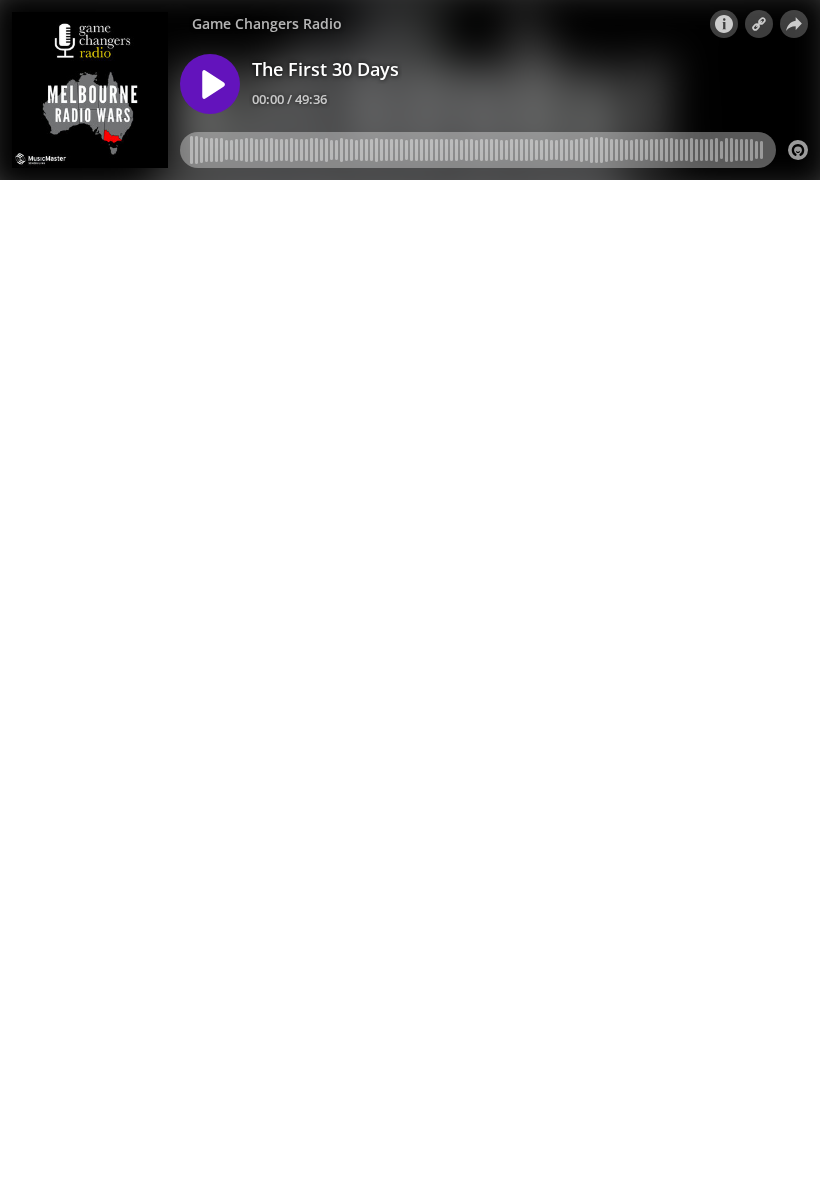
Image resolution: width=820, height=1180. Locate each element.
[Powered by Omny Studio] (798, 150)
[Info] (724, 24)
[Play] (210, 84)
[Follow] (759, 24)
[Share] (794, 24)
